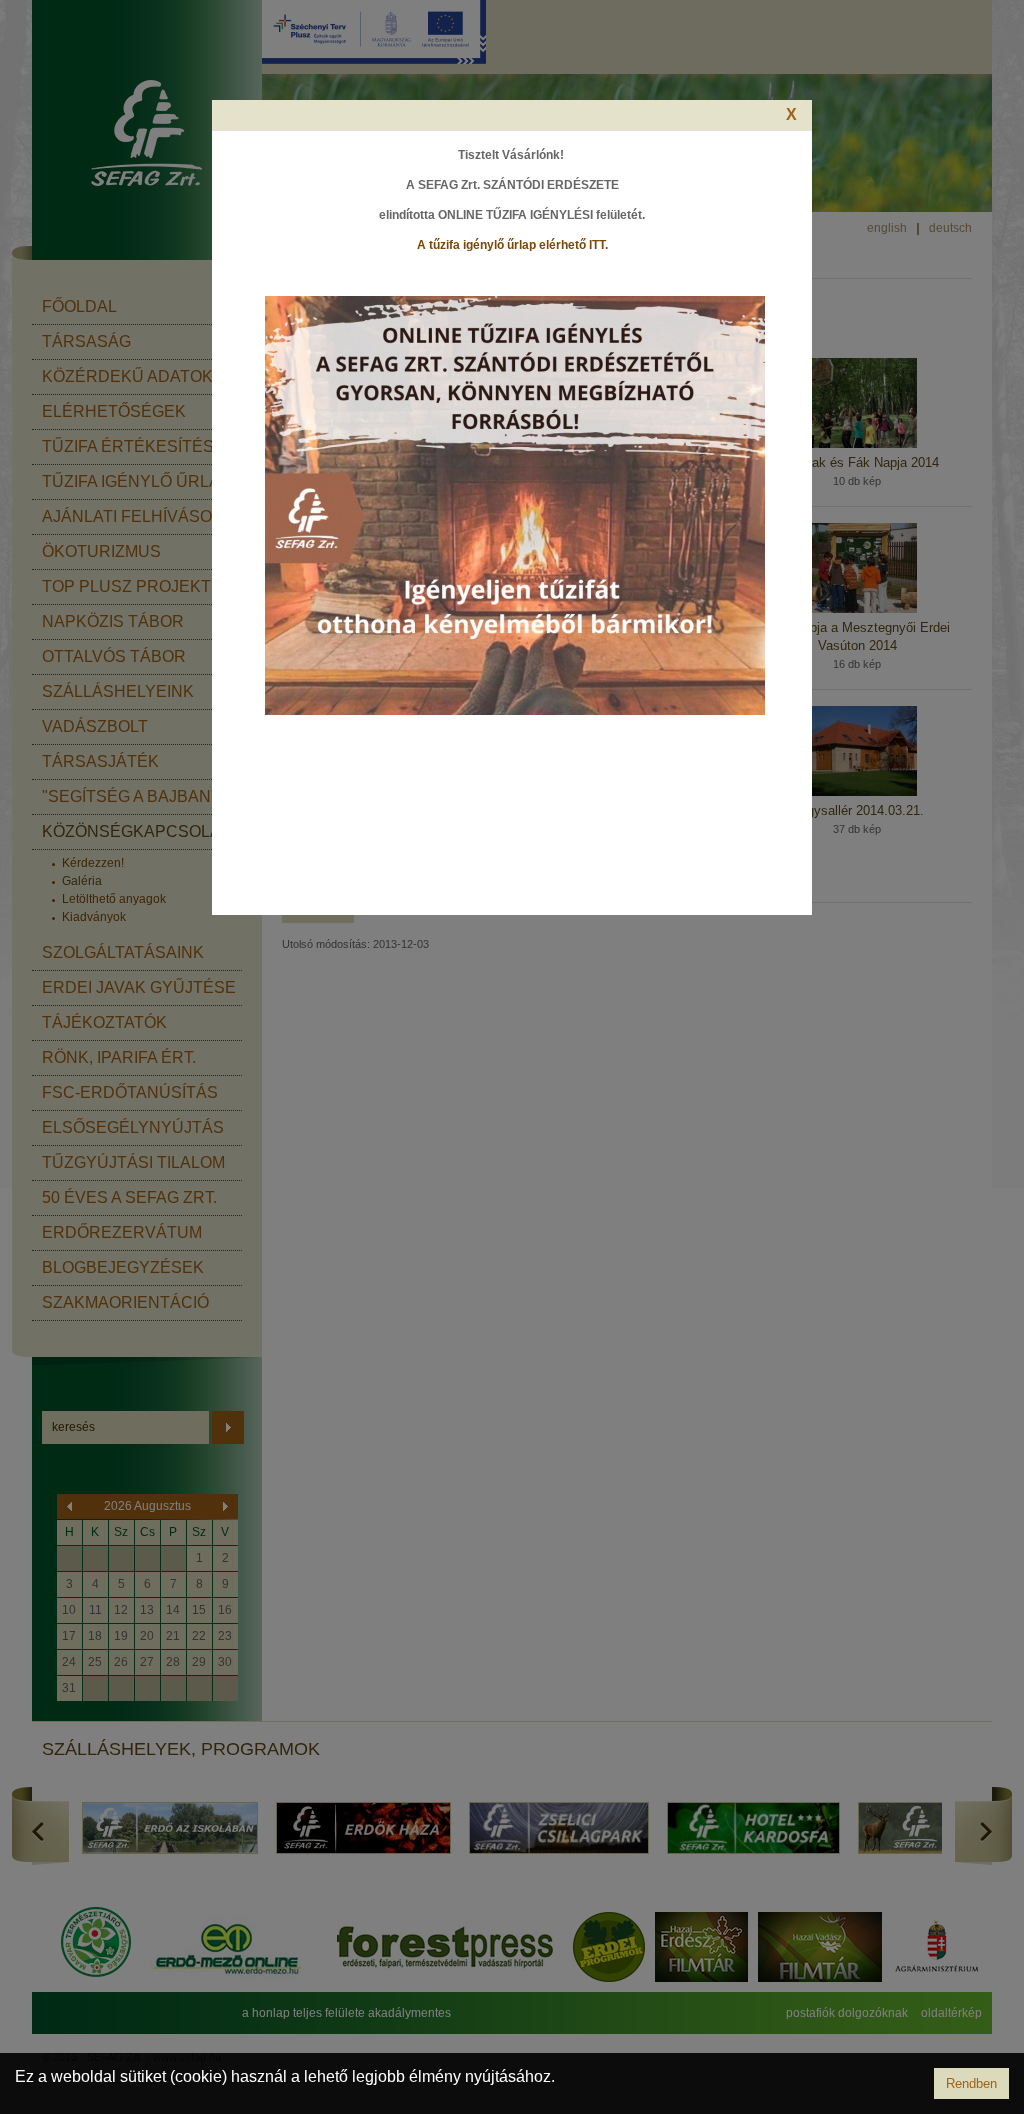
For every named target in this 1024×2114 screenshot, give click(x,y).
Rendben (971, 2083)
